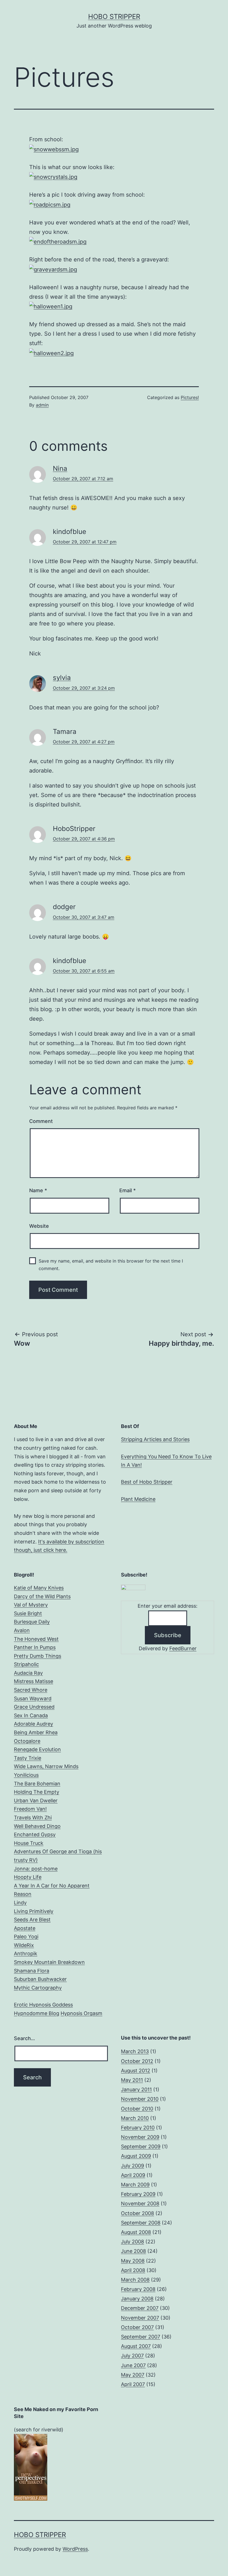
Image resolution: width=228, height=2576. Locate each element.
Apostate (25, 1928)
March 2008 (135, 2280)
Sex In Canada (31, 1715)
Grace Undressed (34, 1707)
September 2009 (141, 2146)
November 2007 (140, 2318)
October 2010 (137, 2109)
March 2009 (135, 2185)
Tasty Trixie (28, 1758)
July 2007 (132, 2356)
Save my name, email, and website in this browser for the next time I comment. (111, 1265)
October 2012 (137, 2061)
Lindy (20, 1903)
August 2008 (136, 2232)
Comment (41, 1121)
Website (39, 1226)
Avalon (22, 1630)
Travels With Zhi (33, 1817)
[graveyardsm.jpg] (53, 269)
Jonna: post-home (36, 1869)
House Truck (29, 1843)
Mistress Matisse (34, 1681)
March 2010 (135, 2118)
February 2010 (138, 2128)
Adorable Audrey (34, 1724)
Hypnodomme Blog (37, 2013)
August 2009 (136, 2156)
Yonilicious (26, 1775)
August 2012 (136, 2071)
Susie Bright (28, 1613)
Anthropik (26, 1953)
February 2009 (138, 2194)
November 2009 (140, 2137)
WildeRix (24, 1945)
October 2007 (137, 2327)
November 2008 (140, 2203)
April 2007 (133, 2384)
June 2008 (133, 2251)
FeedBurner (183, 1648)
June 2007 (133, 2365)
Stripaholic (26, 1664)
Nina (60, 468)
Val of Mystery (31, 1605)
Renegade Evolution (37, 1749)
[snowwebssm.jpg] (54, 149)
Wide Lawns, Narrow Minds (46, 1766)
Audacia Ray (28, 1673)
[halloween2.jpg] (51, 353)
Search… (24, 2038)
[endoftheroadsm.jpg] (58, 241)
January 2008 (137, 2299)
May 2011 (132, 2080)
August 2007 (136, 2346)
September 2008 (141, 2223)
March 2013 (135, 2051)
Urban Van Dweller (36, 1801)
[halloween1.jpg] (51, 306)
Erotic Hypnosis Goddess (43, 2005)
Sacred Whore (31, 1690)
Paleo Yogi (26, 1937)
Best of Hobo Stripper (147, 1482)
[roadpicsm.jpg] (50, 204)
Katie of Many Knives (39, 1588)
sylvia (62, 678)
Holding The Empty (37, 1792)
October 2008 (137, 2213)
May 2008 (133, 2261)
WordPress (75, 2549)
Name (38, 1190)
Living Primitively (34, 1911)
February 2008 (138, 2289)
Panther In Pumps (35, 1647)
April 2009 (133, 2175)
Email (127, 1190)
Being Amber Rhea (36, 1732)
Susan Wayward (33, 1698)
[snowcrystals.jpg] (53, 177)
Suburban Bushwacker (40, 1979)
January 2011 (136, 2089)
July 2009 (132, 2166)
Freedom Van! (30, 1809)
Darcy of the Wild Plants (42, 1596)
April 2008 (133, 2270)
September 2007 (141, 2337)
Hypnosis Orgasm (81, 2013)
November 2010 (140, 2099)
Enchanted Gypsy (35, 1834)
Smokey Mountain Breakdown (49, 1962)
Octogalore (27, 1741)
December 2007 (140, 2308)
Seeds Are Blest (32, 1920)
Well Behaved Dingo (37, 1826)
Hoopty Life (28, 1877)
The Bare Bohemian (37, 1784)
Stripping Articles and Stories (155, 1439)
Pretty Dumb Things (38, 1656)
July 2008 (132, 2242)
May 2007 (133, 2375)
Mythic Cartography (38, 1988)
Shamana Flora (32, 1971)
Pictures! (190, 397)
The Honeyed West (36, 1639)
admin (42, 405)
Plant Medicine (138, 1499)
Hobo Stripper (114, 17)
